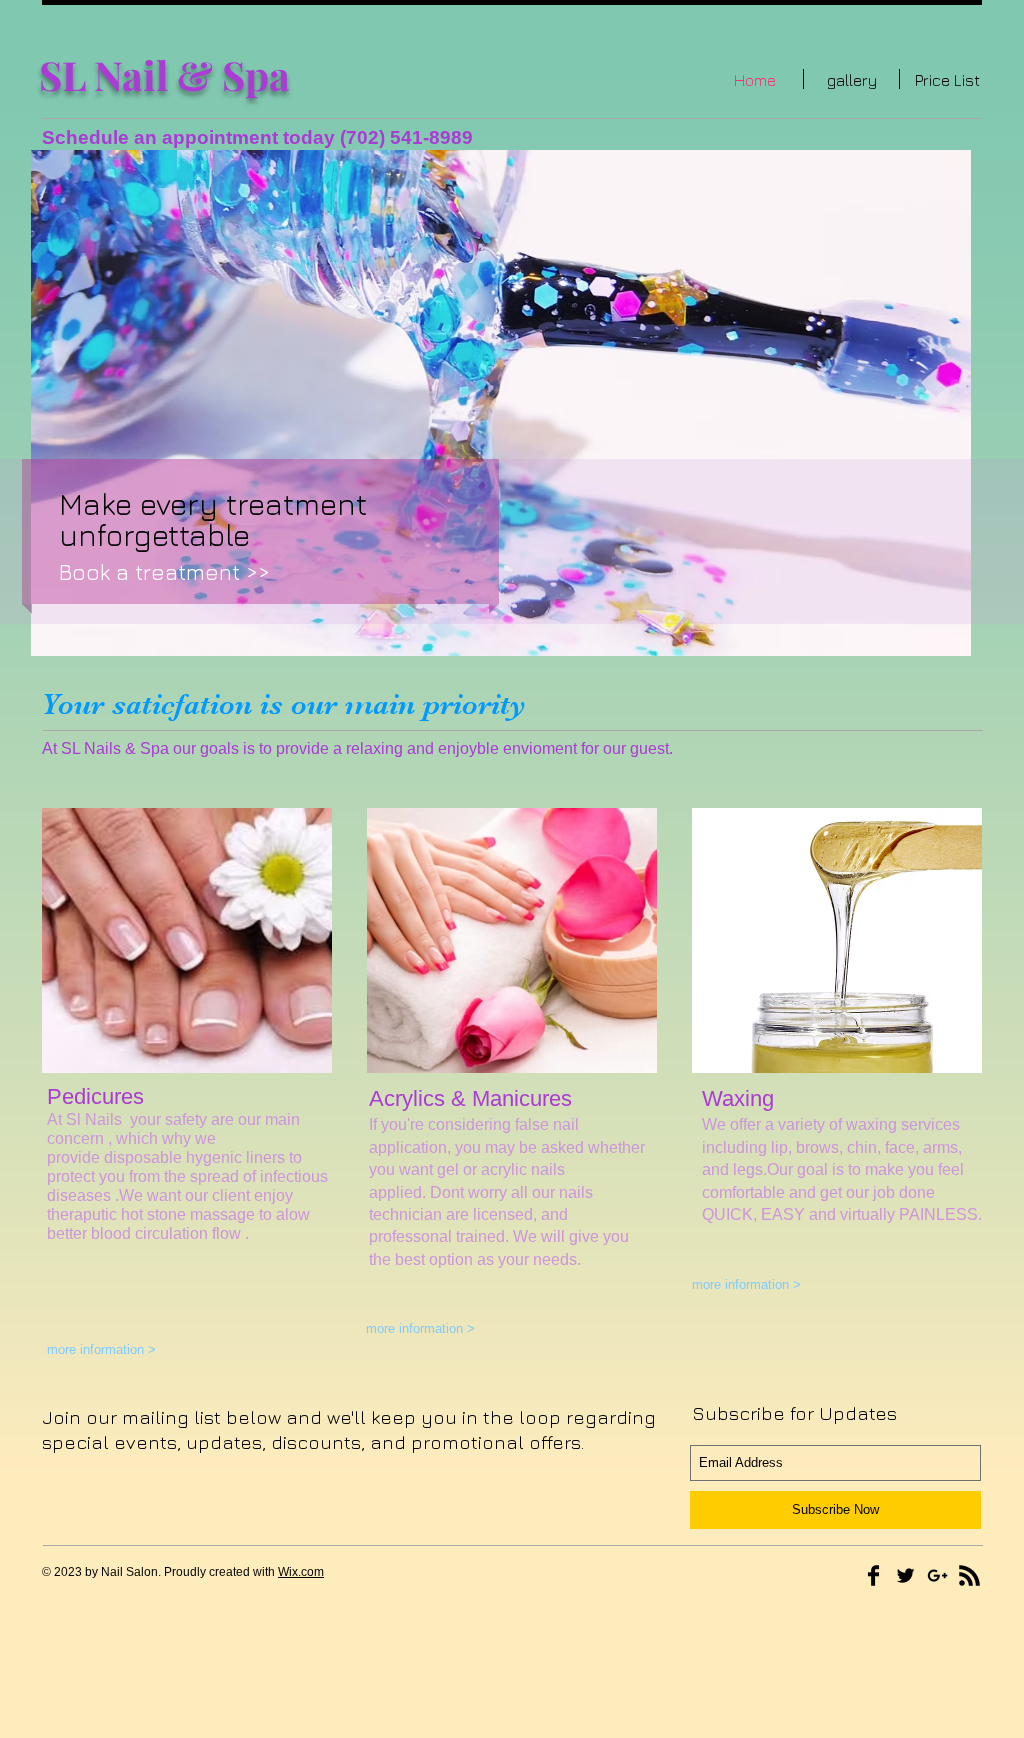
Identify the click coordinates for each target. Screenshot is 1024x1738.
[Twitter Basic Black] (905, 1575)
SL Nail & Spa (164, 74)
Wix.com (301, 1572)
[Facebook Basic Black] (873, 1575)
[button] (501, 403)
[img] (187, 940)
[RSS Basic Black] (969, 1575)
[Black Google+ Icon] (937, 1575)
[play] (929, 638)
